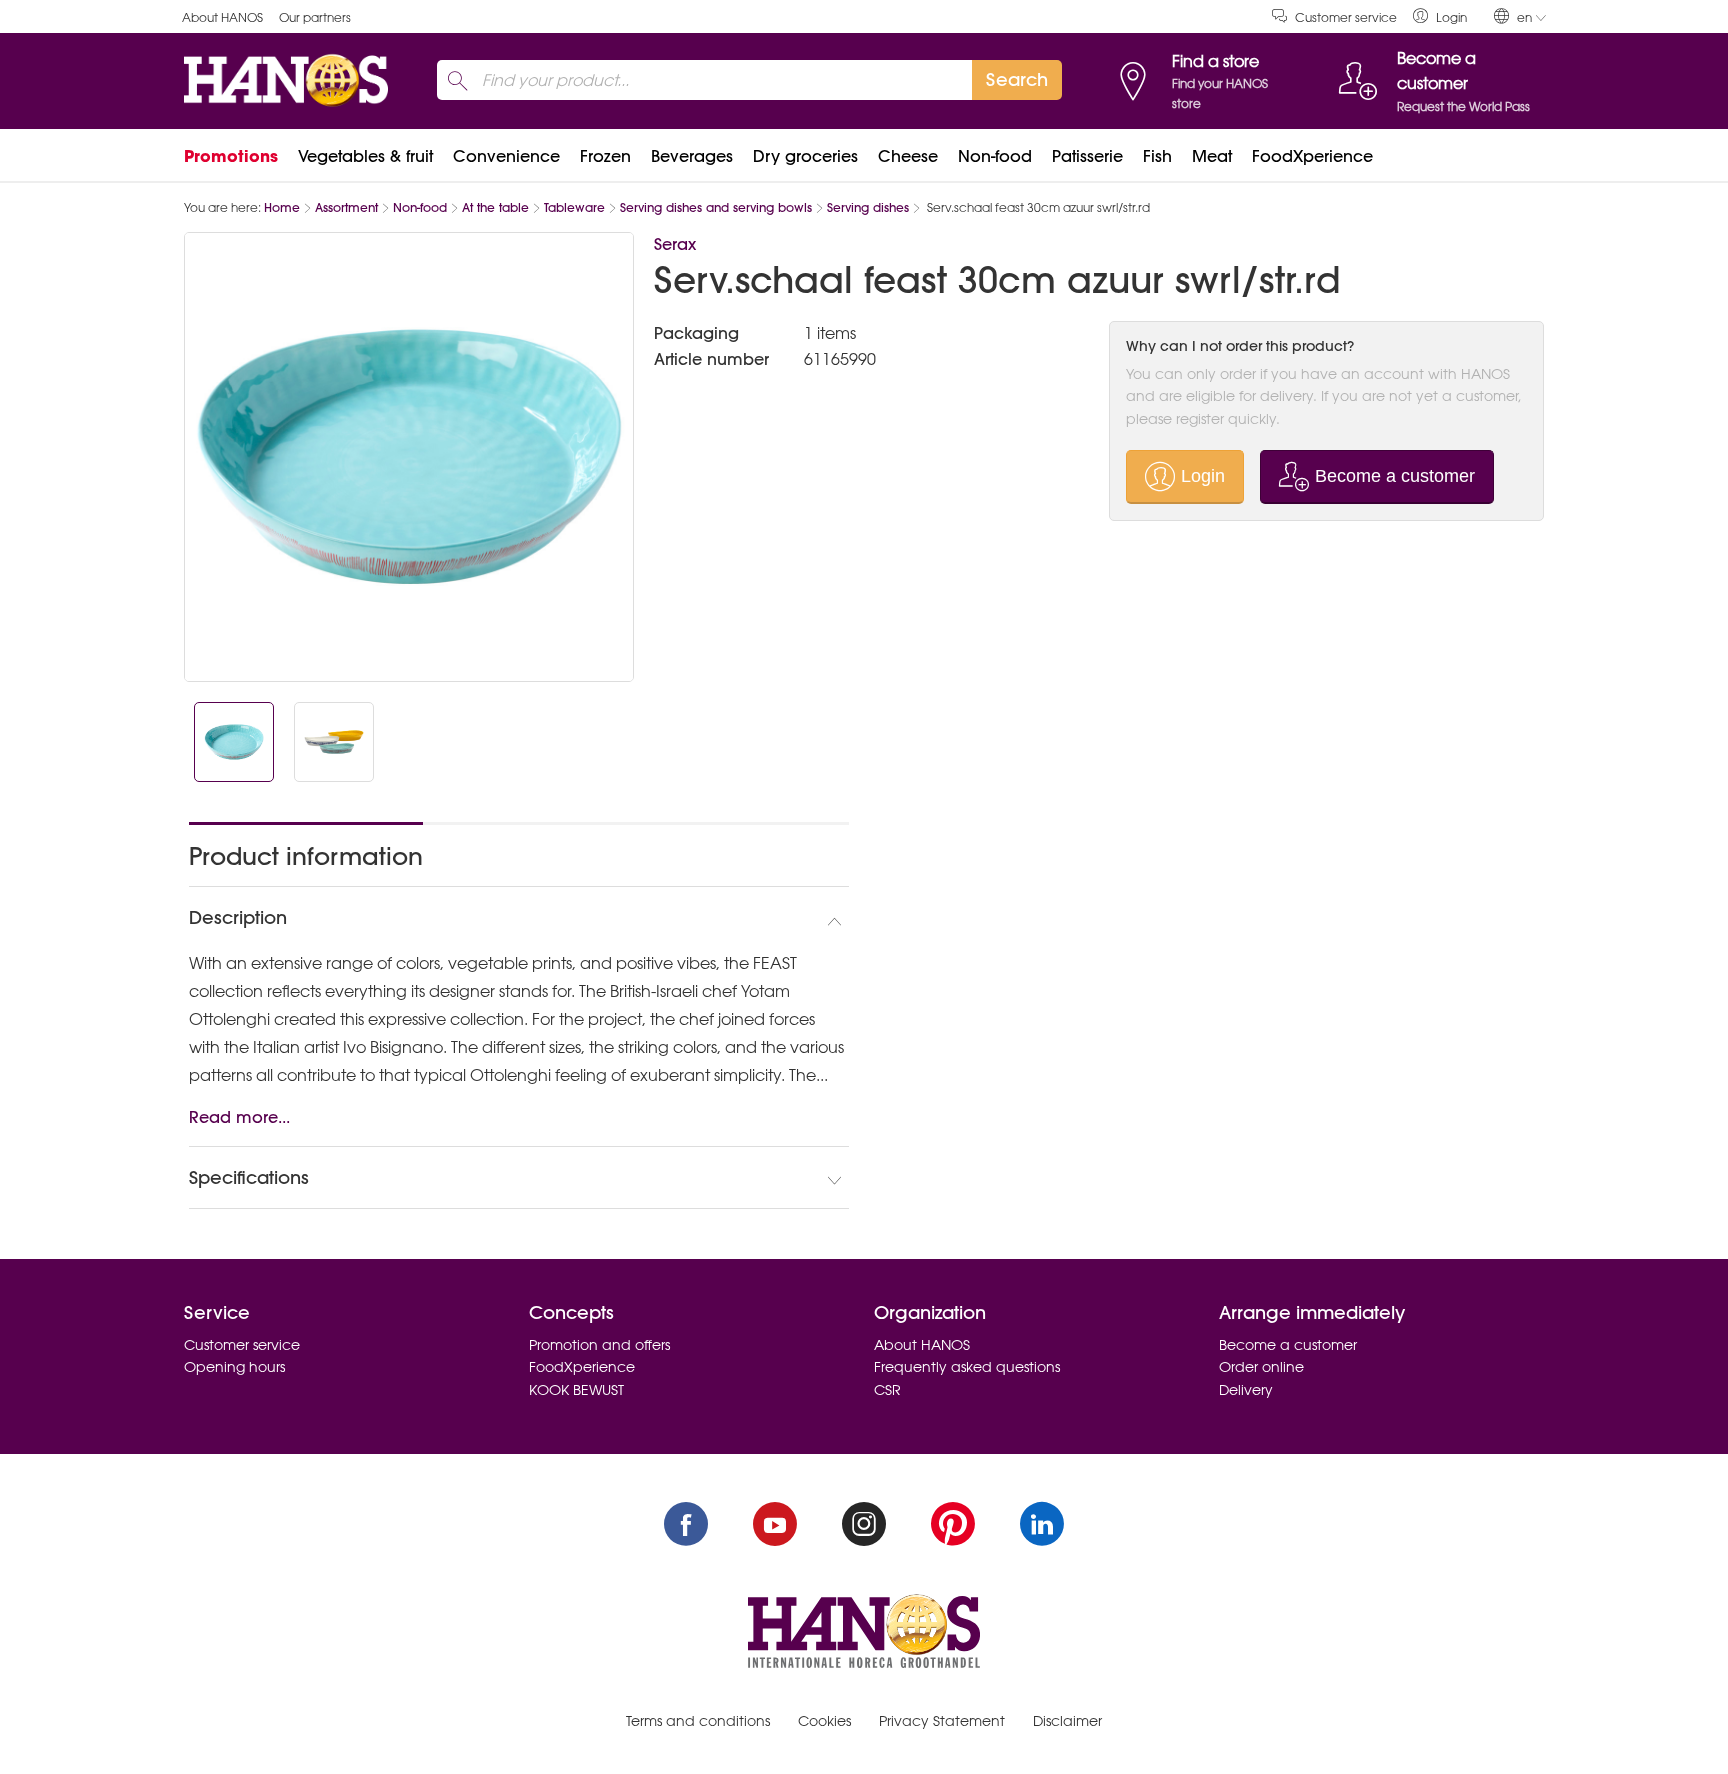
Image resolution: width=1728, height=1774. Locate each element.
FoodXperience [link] (1312, 156)
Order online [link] (1261, 1367)
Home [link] (282, 207)
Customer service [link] (1346, 17)
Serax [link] (675, 244)
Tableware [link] (574, 207)
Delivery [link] (1246, 1390)
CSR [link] (887, 1390)
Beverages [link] (692, 156)
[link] (1440, 16)
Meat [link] (1212, 156)
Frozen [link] (605, 156)
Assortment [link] (346, 207)
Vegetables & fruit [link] (365, 156)
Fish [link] (1157, 156)
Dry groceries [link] (805, 156)
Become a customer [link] (1288, 1345)
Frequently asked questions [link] (967, 1367)
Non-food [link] (995, 156)
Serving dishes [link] (868, 207)
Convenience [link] (506, 156)
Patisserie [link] (1087, 156)
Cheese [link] (908, 156)
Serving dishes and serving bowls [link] (716, 207)
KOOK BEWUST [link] (576, 1390)
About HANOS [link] (222, 17)
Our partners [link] (315, 17)
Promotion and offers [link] (599, 1345)
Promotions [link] (231, 156)
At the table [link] (495, 207)
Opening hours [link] (234, 1367)
